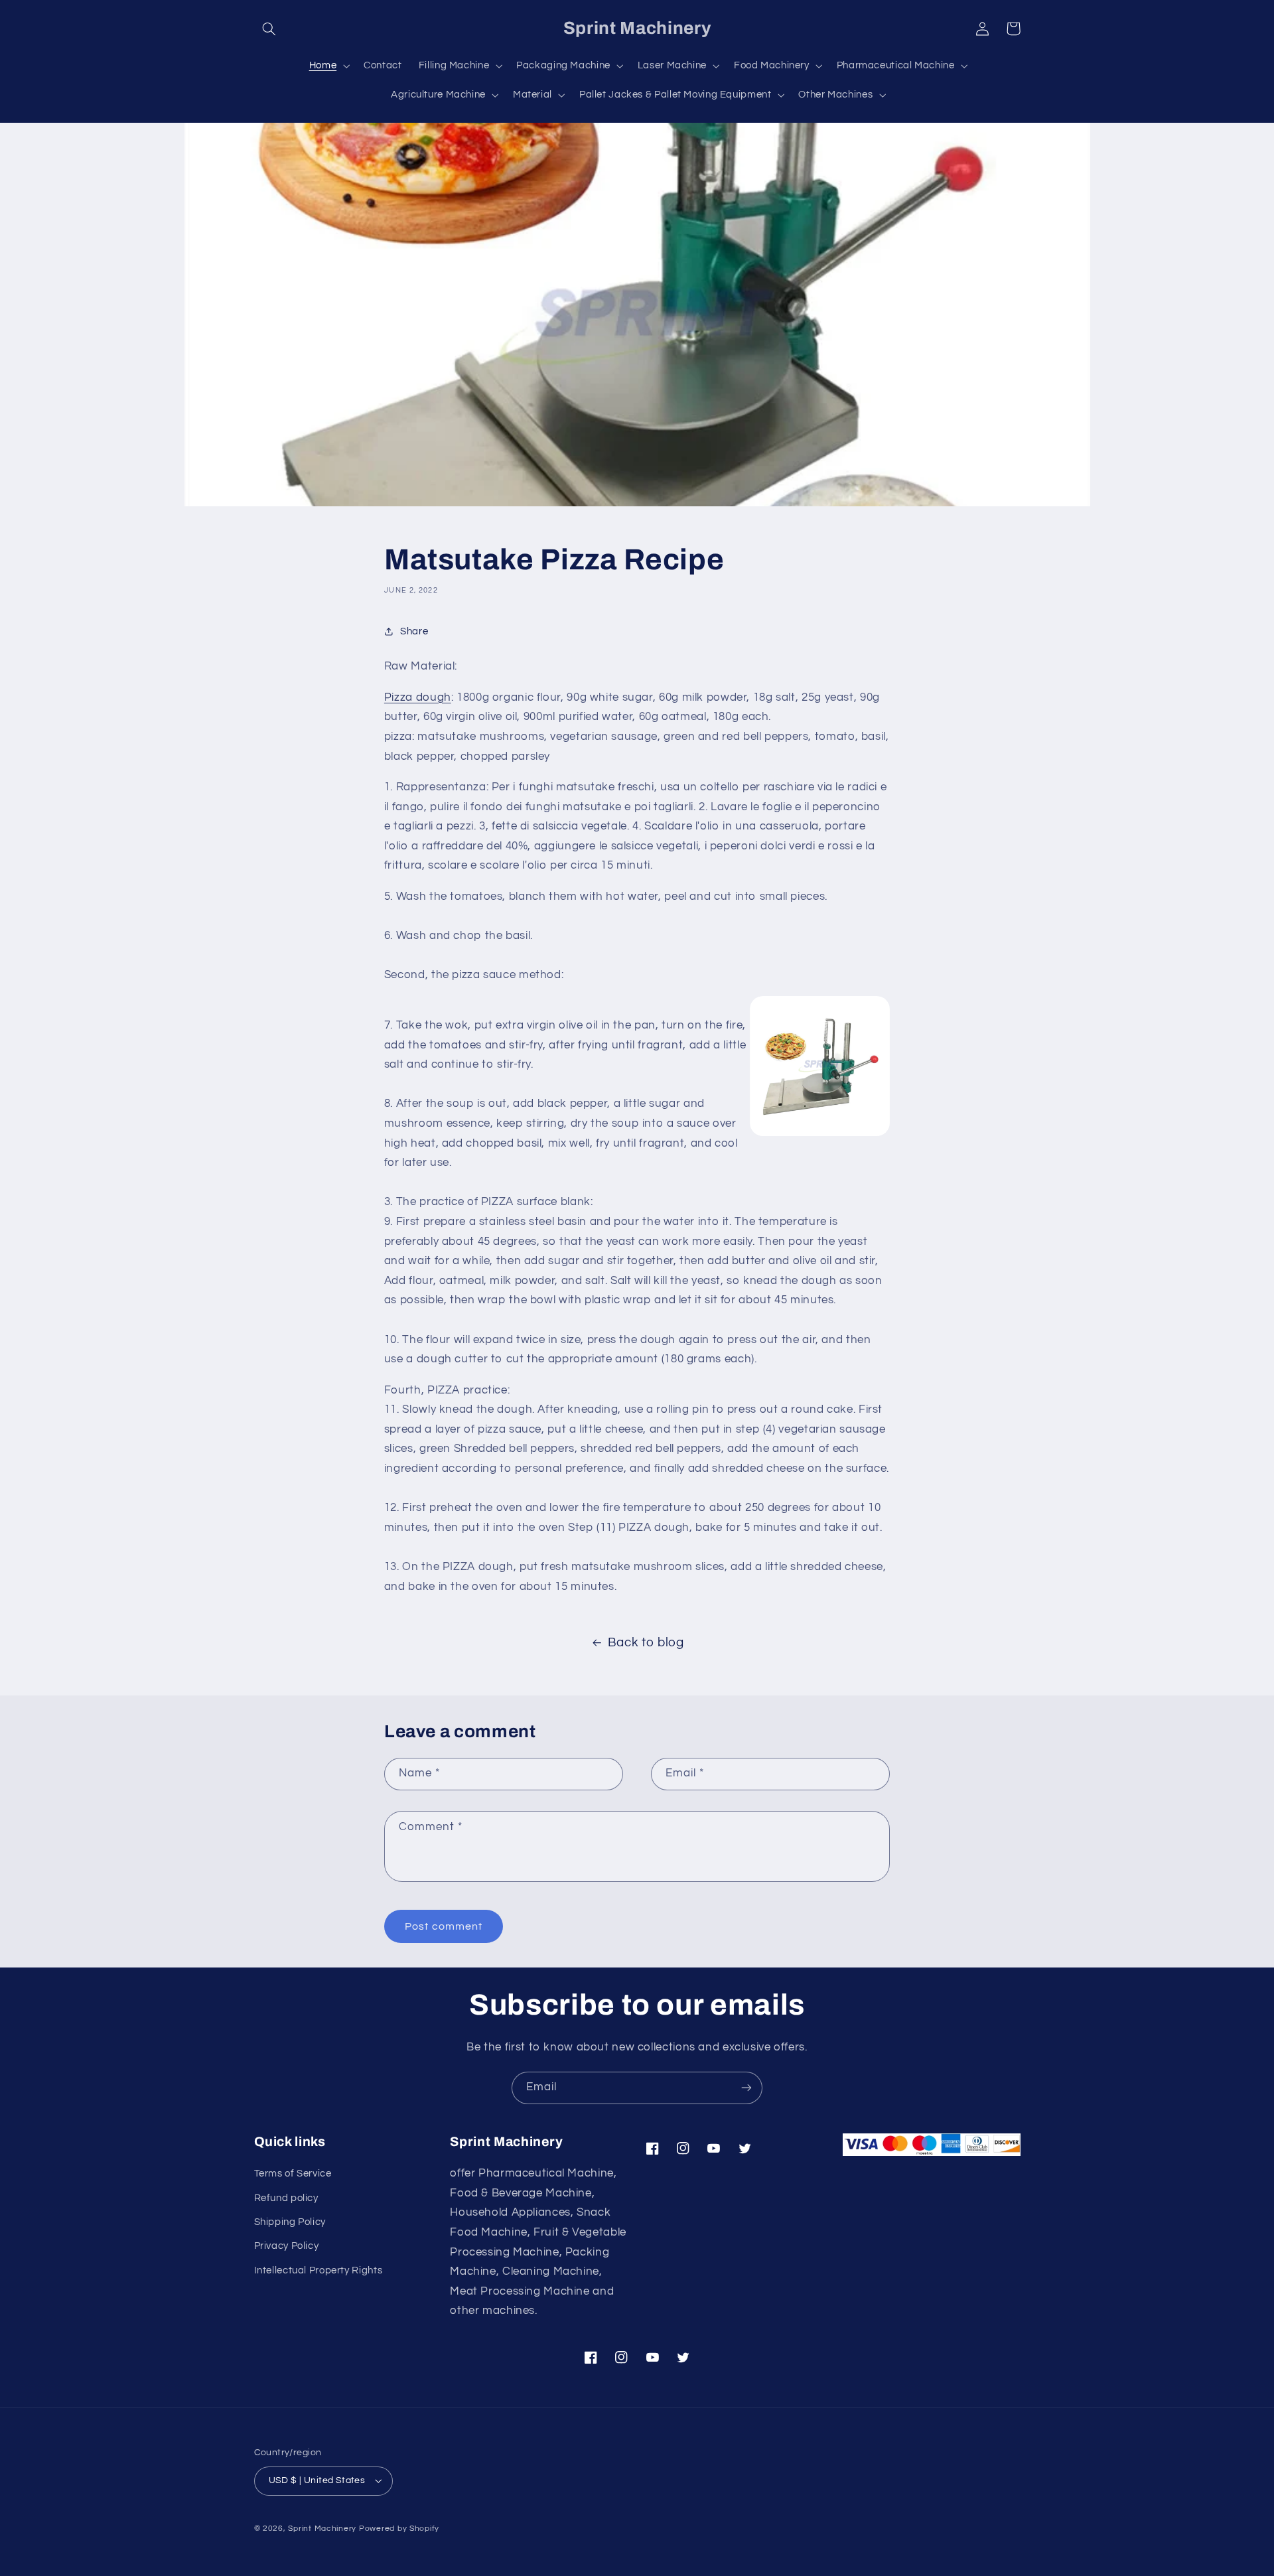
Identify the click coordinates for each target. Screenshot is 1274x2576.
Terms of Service (293, 2174)
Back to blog (646, 1643)
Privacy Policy (287, 2246)
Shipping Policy (290, 2222)
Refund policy (286, 2198)
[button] (269, 29)
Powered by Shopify (399, 2529)
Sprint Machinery (322, 2529)
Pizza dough (418, 697)
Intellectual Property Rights (318, 2270)
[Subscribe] (746, 2088)
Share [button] (414, 631)
